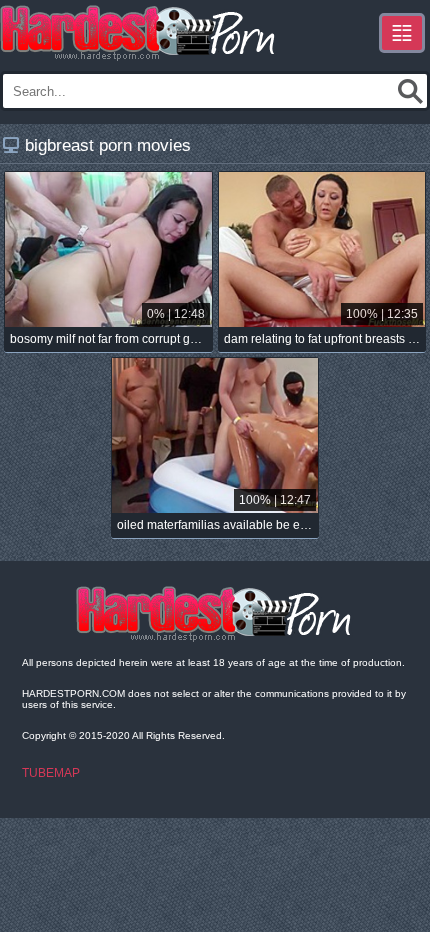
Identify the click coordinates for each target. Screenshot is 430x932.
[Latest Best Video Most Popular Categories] (402, 33)
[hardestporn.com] (139, 33)
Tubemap (51, 773)
